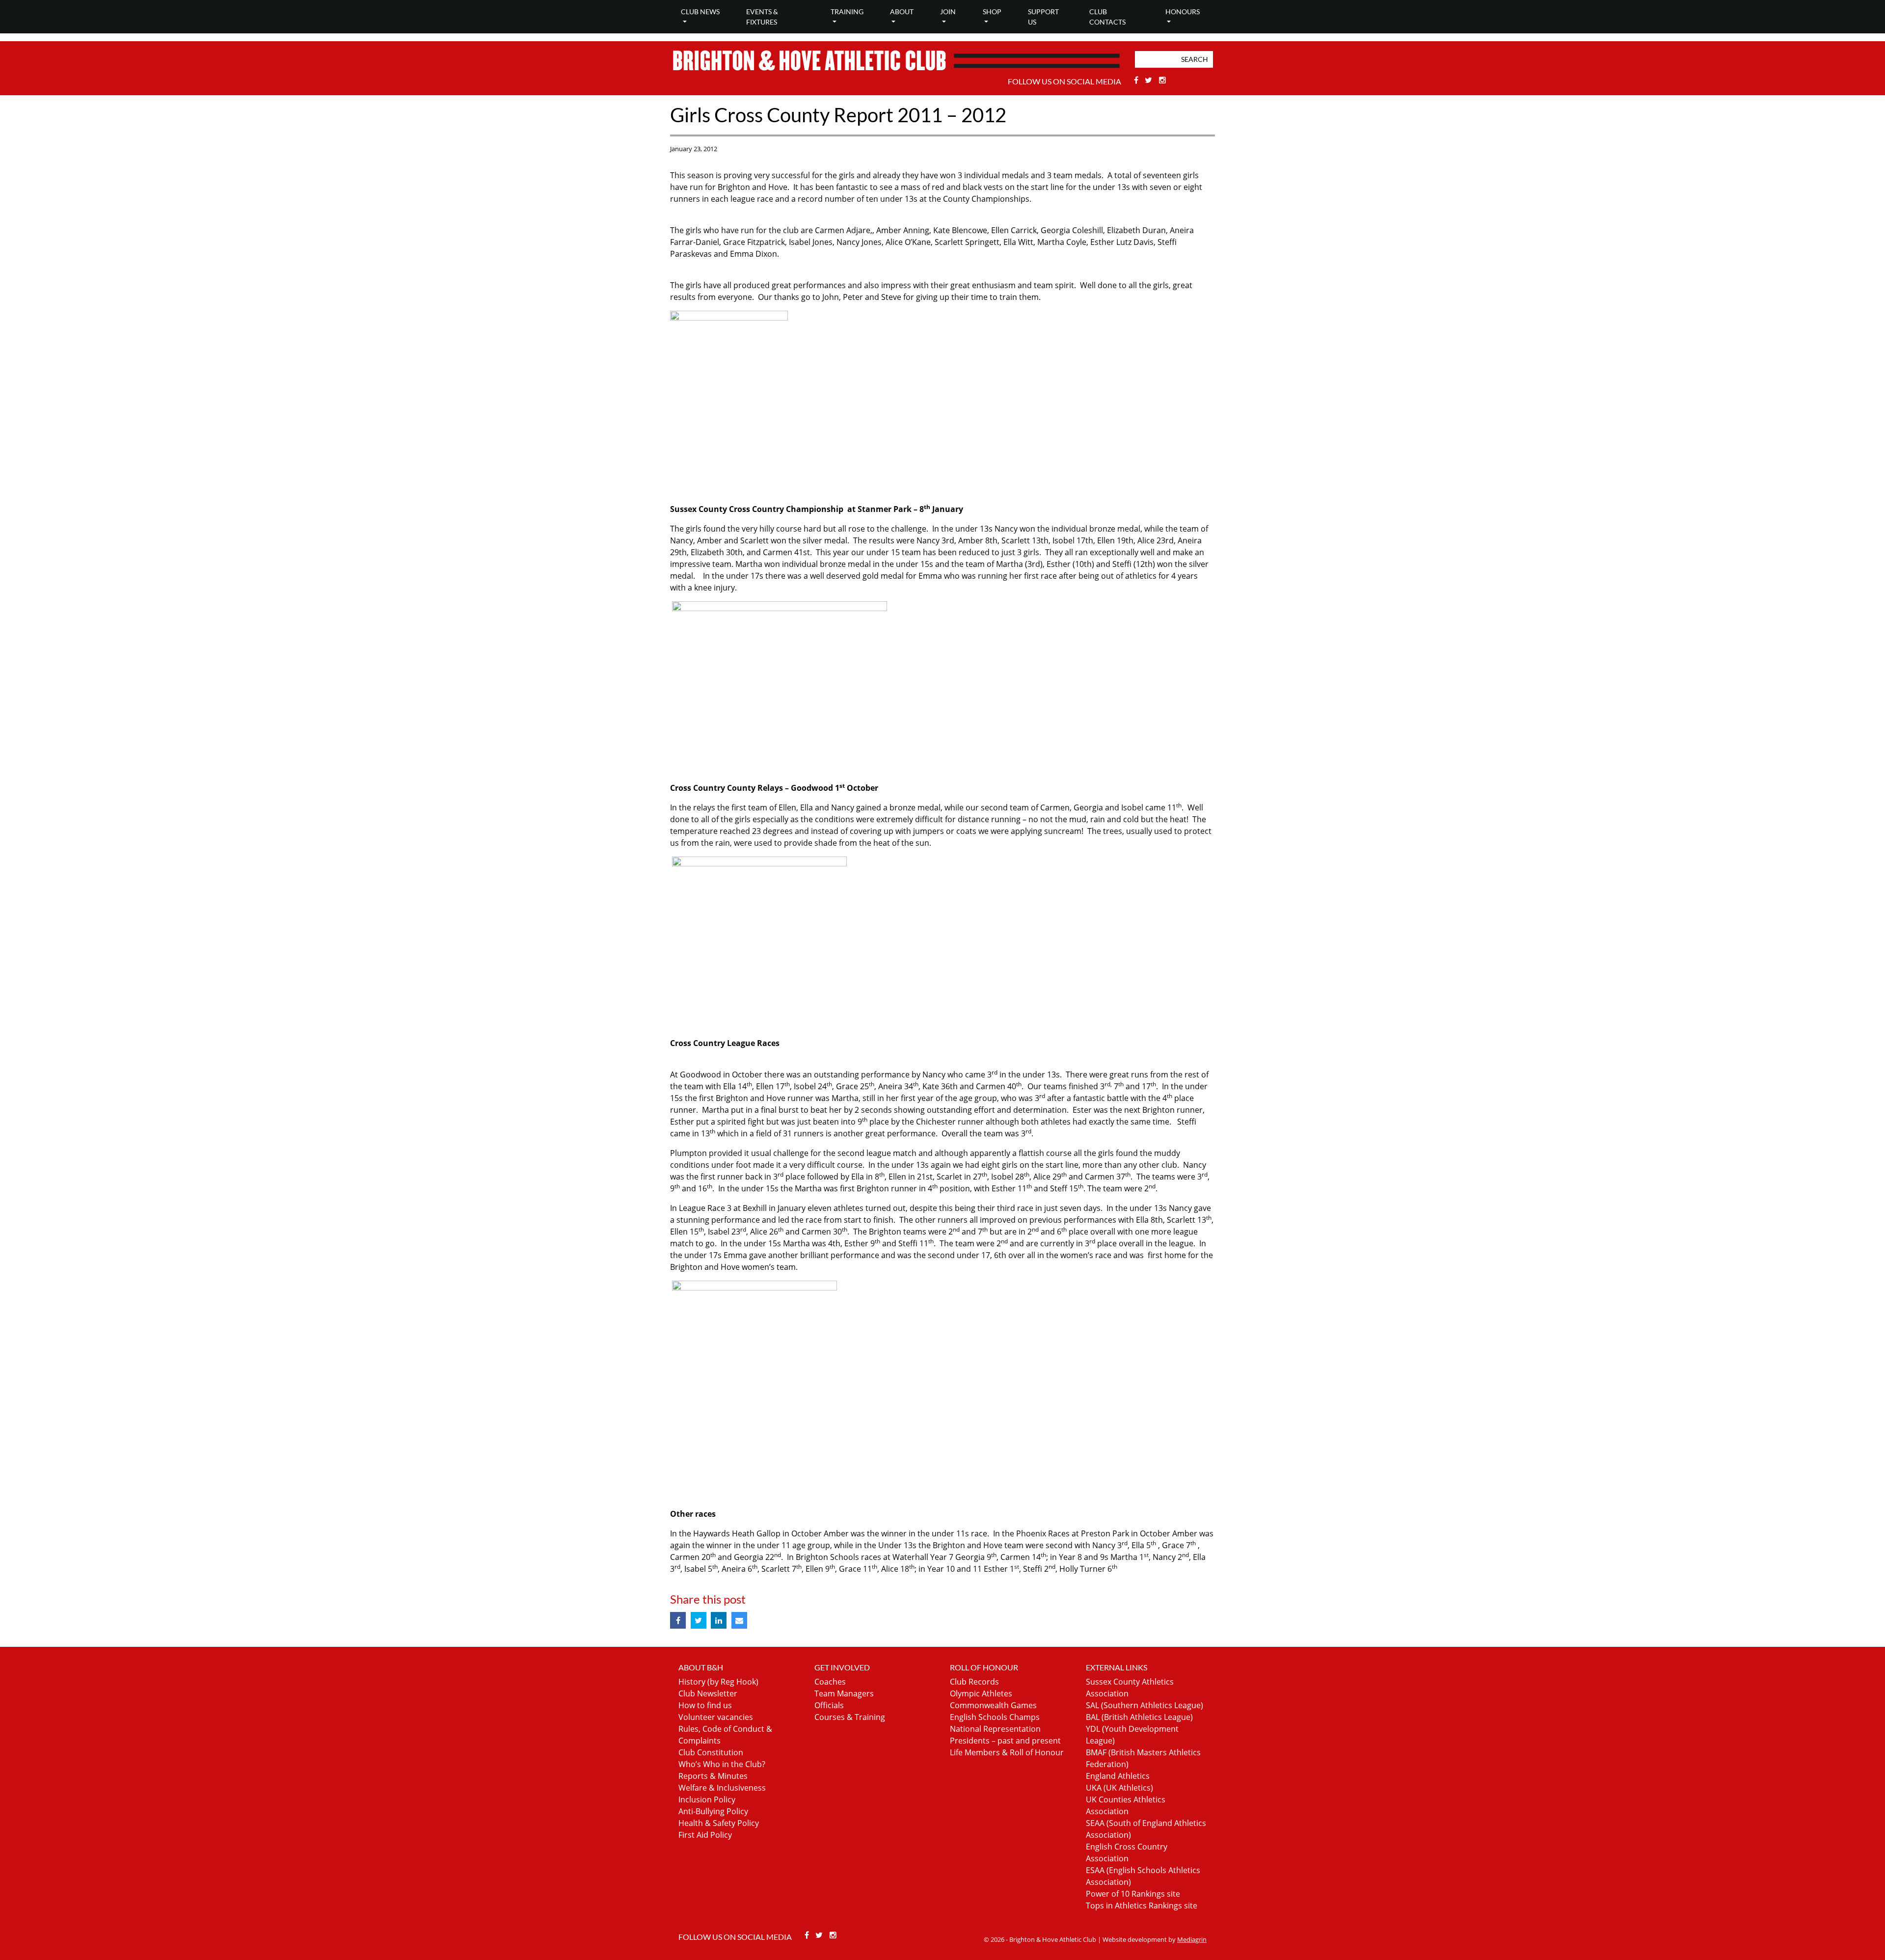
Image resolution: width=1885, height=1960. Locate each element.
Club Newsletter (708, 1693)
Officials (829, 1705)
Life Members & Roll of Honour (1007, 1752)
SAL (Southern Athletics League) (1144, 1705)
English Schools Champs (995, 1717)
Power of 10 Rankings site (1133, 1894)
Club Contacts (1107, 17)
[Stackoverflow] (1162, 80)
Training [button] (847, 12)
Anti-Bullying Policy (713, 1811)
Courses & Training (850, 1717)
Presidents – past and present (1005, 1741)
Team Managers (844, 1693)
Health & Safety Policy (719, 1823)
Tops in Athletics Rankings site (1142, 1906)
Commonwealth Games (993, 1705)
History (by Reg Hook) (718, 1682)
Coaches (830, 1682)
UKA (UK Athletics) (1119, 1788)
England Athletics (1118, 1776)
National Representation (995, 1729)
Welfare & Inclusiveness (722, 1788)
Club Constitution (711, 1752)
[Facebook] (1137, 80)
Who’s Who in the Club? (722, 1764)
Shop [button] (992, 12)
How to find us (705, 1705)
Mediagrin (1192, 1939)
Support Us (1043, 17)
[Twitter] (1150, 80)
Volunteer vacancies (716, 1717)
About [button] (902, 12)
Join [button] (948, 12)
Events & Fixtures (762, 17)
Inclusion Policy (707, 1799)
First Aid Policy (705, 1835)
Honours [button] (1183, 12)
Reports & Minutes (713, 1776)
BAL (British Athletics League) (1139, 1717)
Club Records (974, 1682)
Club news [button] (700, 12)
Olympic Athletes (981, 1693)
